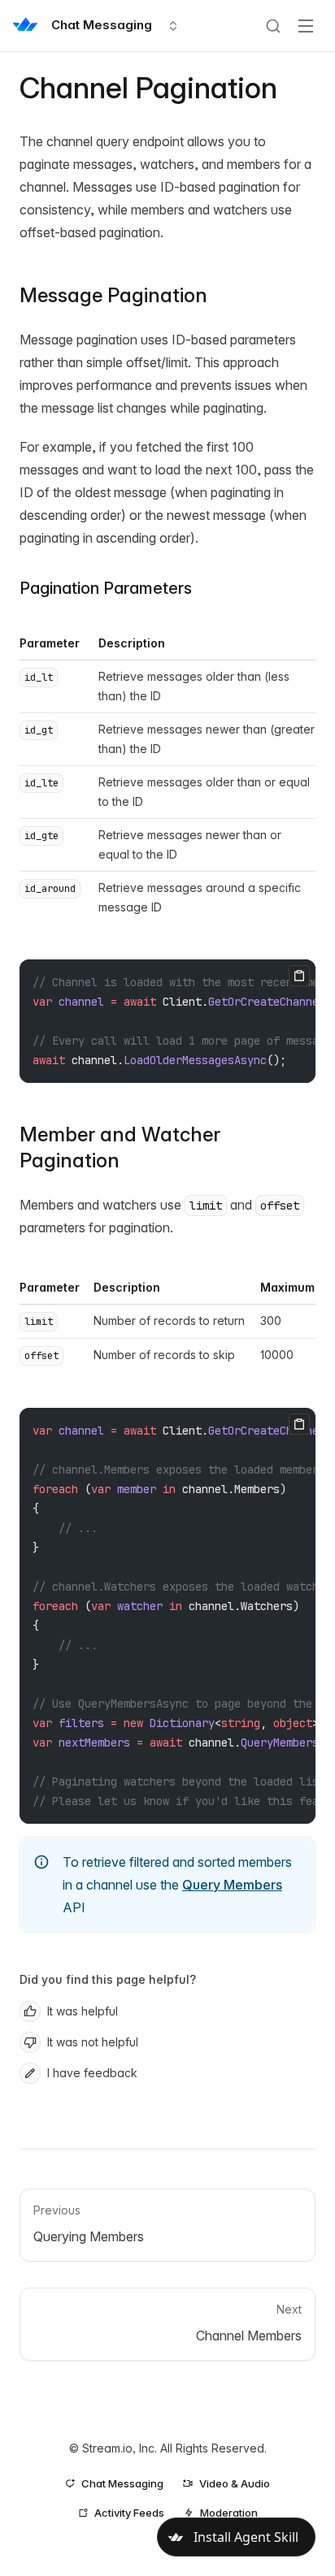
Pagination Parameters (106, 588)
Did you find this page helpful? (108, 1979)
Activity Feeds (129, 2513)
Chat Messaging (122, 2483)
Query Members (232, 1885)
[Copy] (299, 976)
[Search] (273, 26)
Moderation (229, 2513)
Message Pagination (113, 295)
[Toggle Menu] (306, 26)
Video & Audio (235, 2483)
